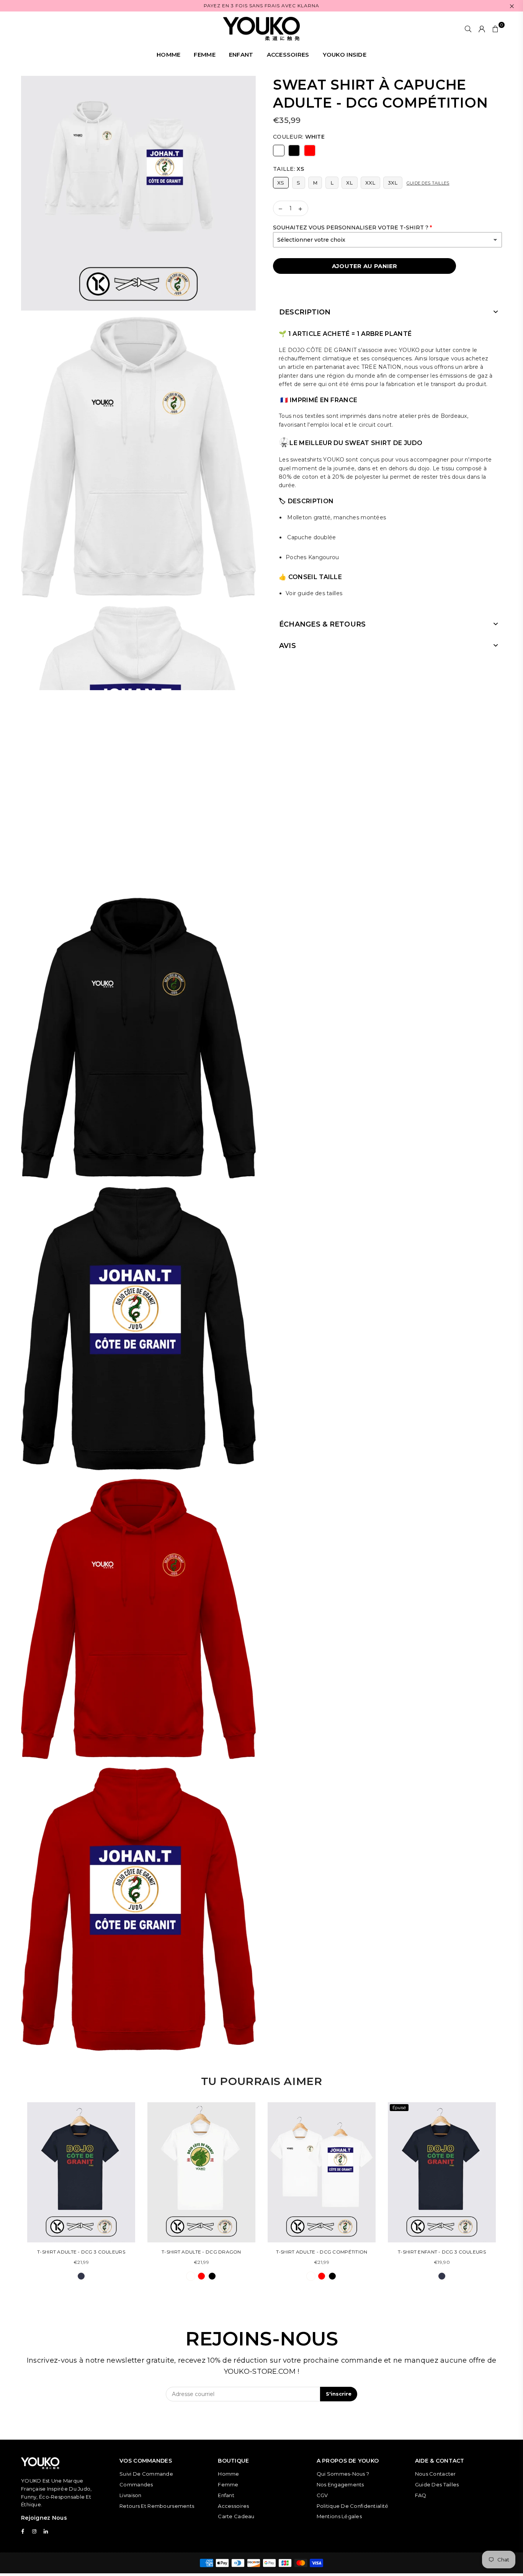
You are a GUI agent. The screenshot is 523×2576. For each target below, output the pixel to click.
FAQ (421, 2495)
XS (281, 183)
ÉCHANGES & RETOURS (322, 624)
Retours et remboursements (157, 2506)
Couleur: (299, 137)
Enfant (226, 2495)
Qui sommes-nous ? (343, 2474)
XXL (370, 183)
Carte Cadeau (236, 2516)
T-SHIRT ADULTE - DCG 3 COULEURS (81, 2252)
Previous (16, 2195)
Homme (228, 2474)
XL (350, 183)
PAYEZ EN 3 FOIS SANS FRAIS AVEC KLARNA (261, 6)
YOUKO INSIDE (345, 55)
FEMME (204, 55)
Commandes (136, 2484)
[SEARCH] (468, 29)
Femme (228, 2484)
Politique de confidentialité (353, 2506)
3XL (393, 183)
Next (507, 2195)
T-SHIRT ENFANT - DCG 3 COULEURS (442, 2252)
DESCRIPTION (305, 312)
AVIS (288, 646)
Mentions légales (339, 2516)
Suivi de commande (146, 2474)
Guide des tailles (428, 183)
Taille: (288, 169)
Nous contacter (436, 2474)
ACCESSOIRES (288, 55)
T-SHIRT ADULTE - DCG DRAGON (201, 2252)
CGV (322, 2495)
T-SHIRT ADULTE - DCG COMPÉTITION (322, 2252)
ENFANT (241, 55)
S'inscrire (339, 2394)
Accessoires (233, 2506)
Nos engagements (340, 2484)
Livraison (131, 2495)
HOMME (168, 55)
